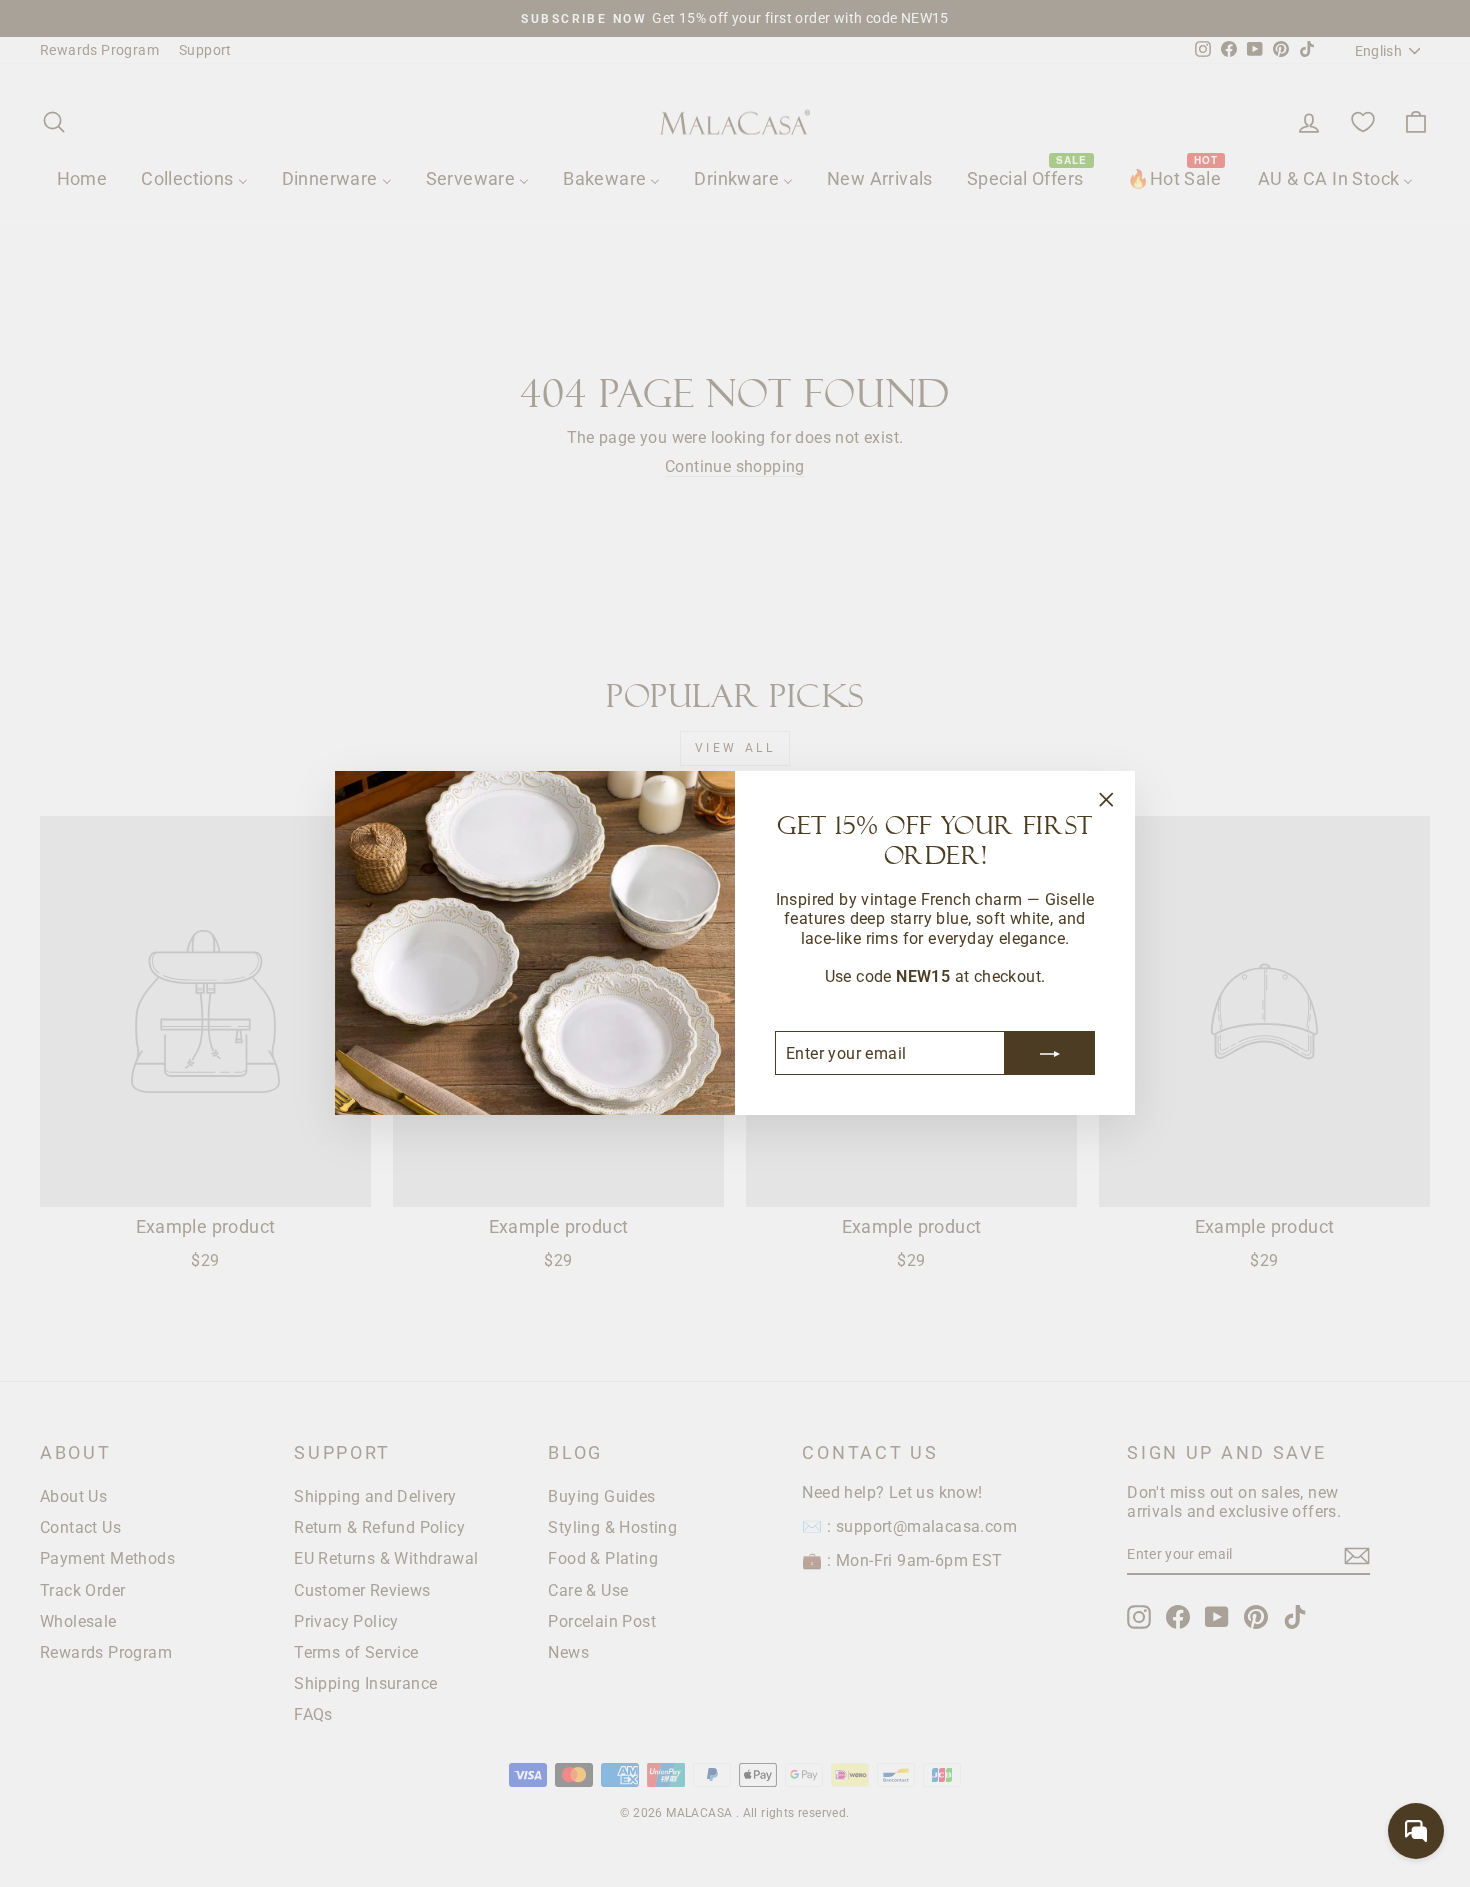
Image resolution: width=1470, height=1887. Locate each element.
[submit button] (1050, 1054)
